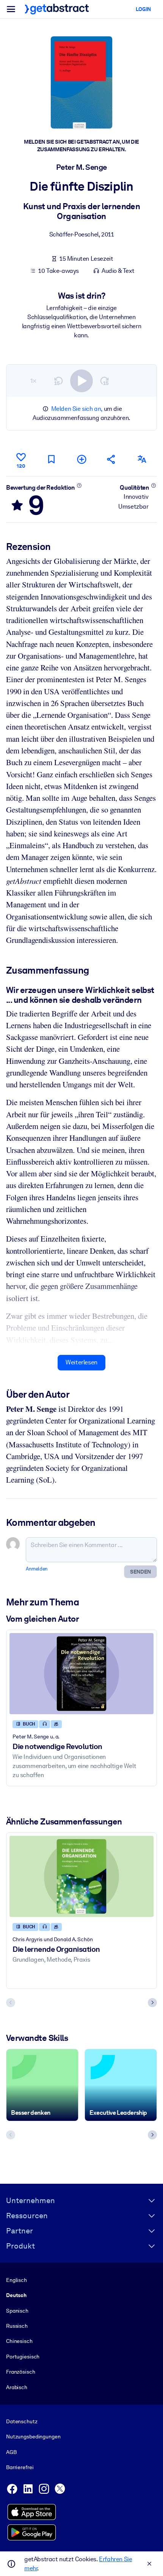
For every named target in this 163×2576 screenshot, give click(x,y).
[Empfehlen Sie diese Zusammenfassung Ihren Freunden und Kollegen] (111, 459)
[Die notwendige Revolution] (81, 1674)
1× (33, 381)
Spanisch (17, 2311)
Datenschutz (22, 2421)
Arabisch (17, 2387)
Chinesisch (19, 2341)
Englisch (16, 2280)
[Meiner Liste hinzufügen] (81, 459)
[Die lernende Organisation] (81, 1876)
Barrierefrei (20, 2467)
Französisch (21, 2372)
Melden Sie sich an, (77, 409)
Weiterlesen (81, 1362)
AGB (11, 2452)
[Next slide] (152, 2003)
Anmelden (37, 1569)
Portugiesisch (23, 2357)
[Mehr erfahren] (79, 485)
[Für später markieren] (51, 459)
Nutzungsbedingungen (33, 2437)
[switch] (81, 381)
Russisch (17, 2326)
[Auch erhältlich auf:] (142, 459)
